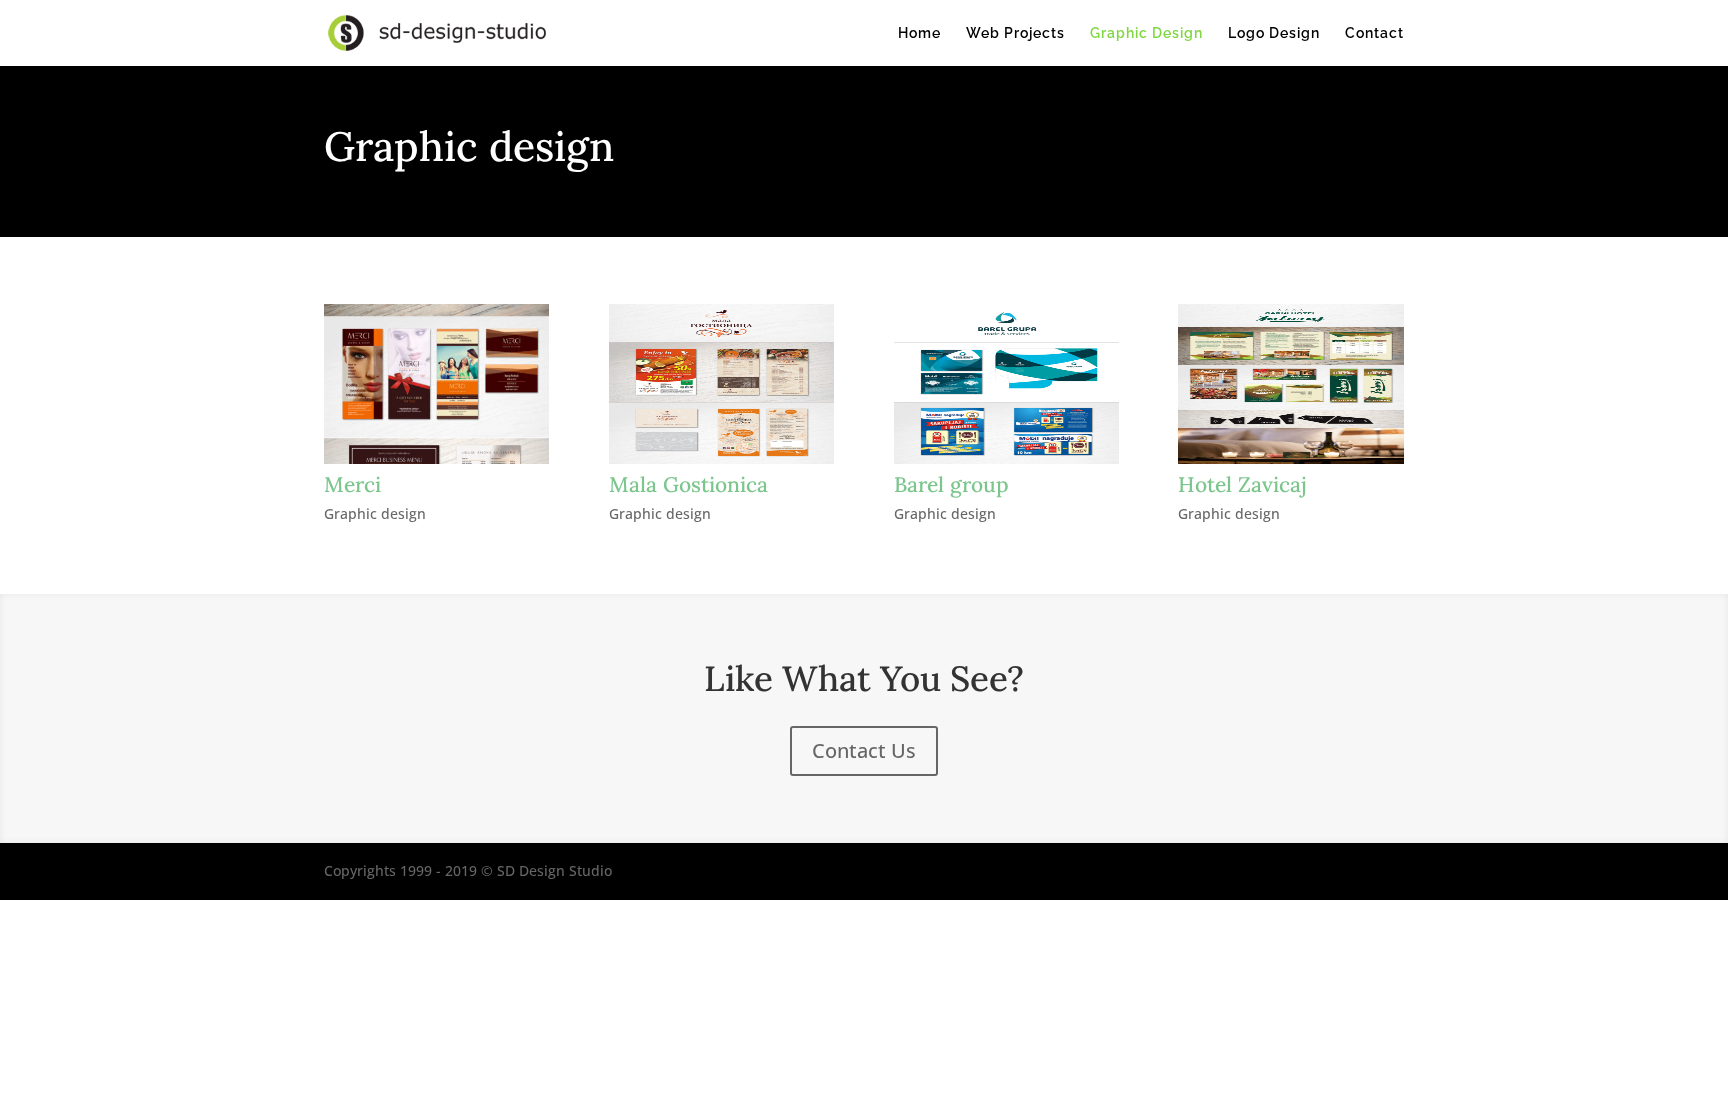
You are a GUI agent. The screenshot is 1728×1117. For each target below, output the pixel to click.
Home (919, 33)
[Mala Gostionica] (721, 384)
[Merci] (436, 384)
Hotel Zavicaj (1242, 484)
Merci (352, 484)
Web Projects (1015, 33)
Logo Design (1274, 33)
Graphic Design (1146, 33)
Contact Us (864, 750)
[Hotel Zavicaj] (1290, 384)
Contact (1374, 33)
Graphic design (375, 513)
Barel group (951, 484)
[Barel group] (1006, 384)
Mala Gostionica (688, 484)
